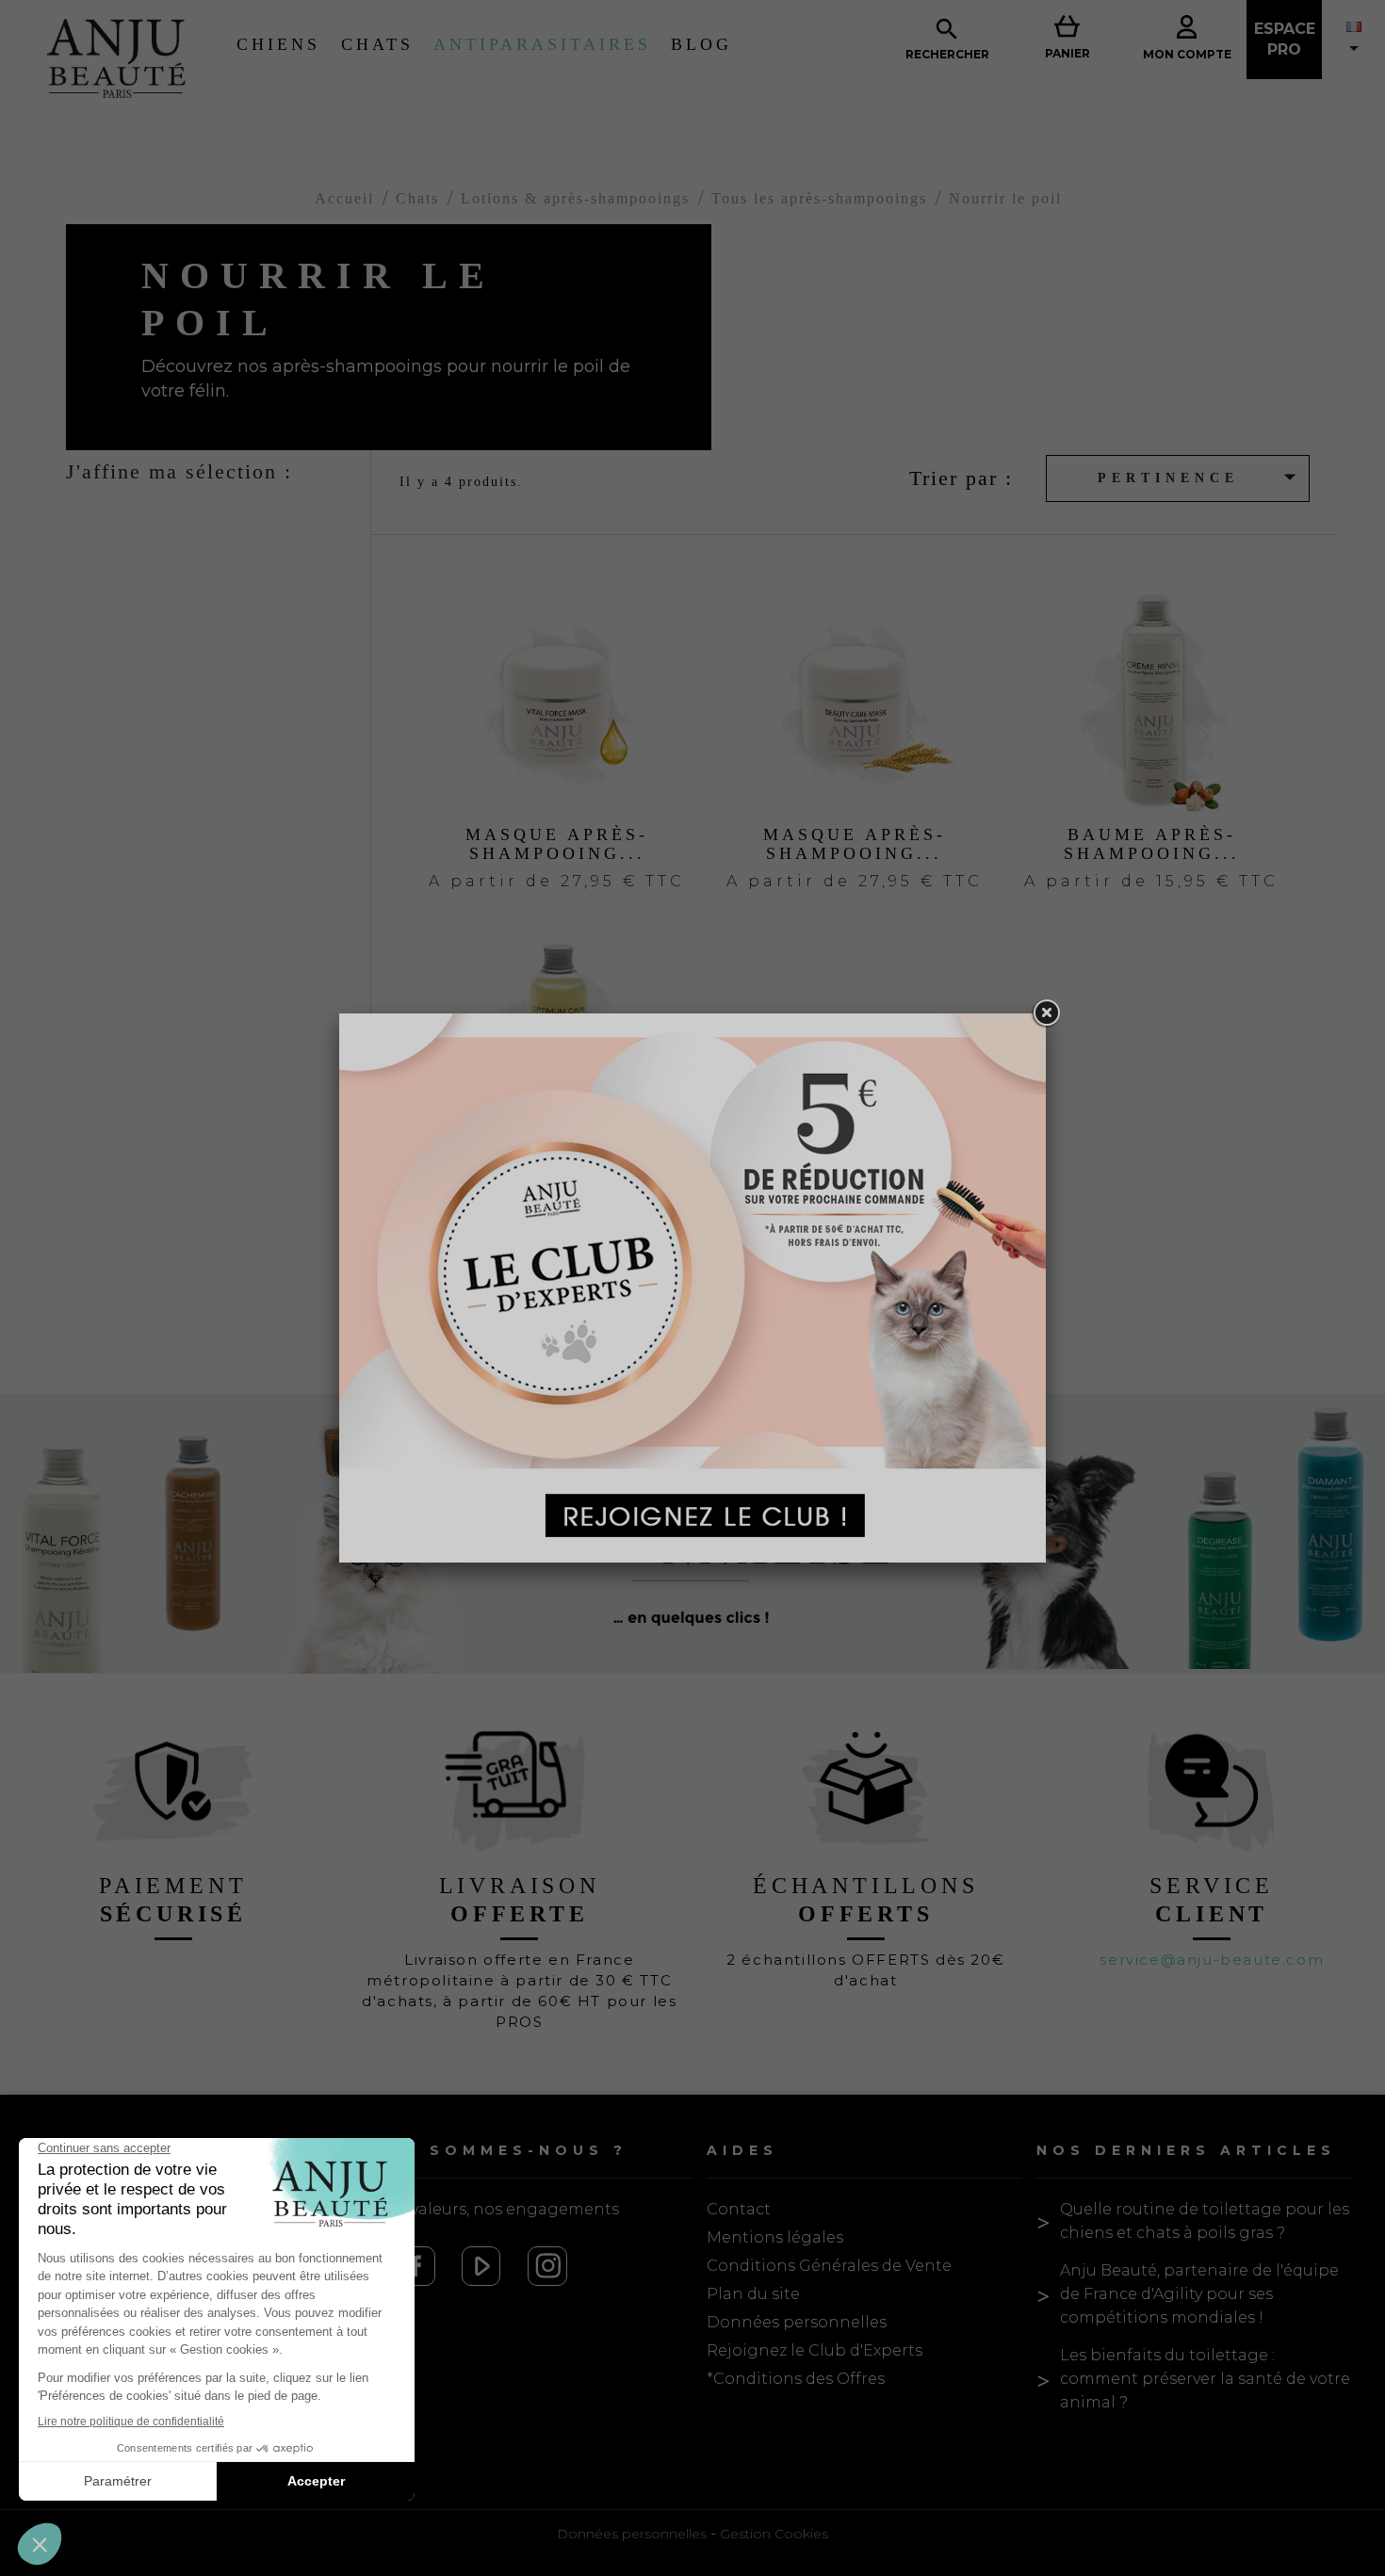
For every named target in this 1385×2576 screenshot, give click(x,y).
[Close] (1046, 1013)
